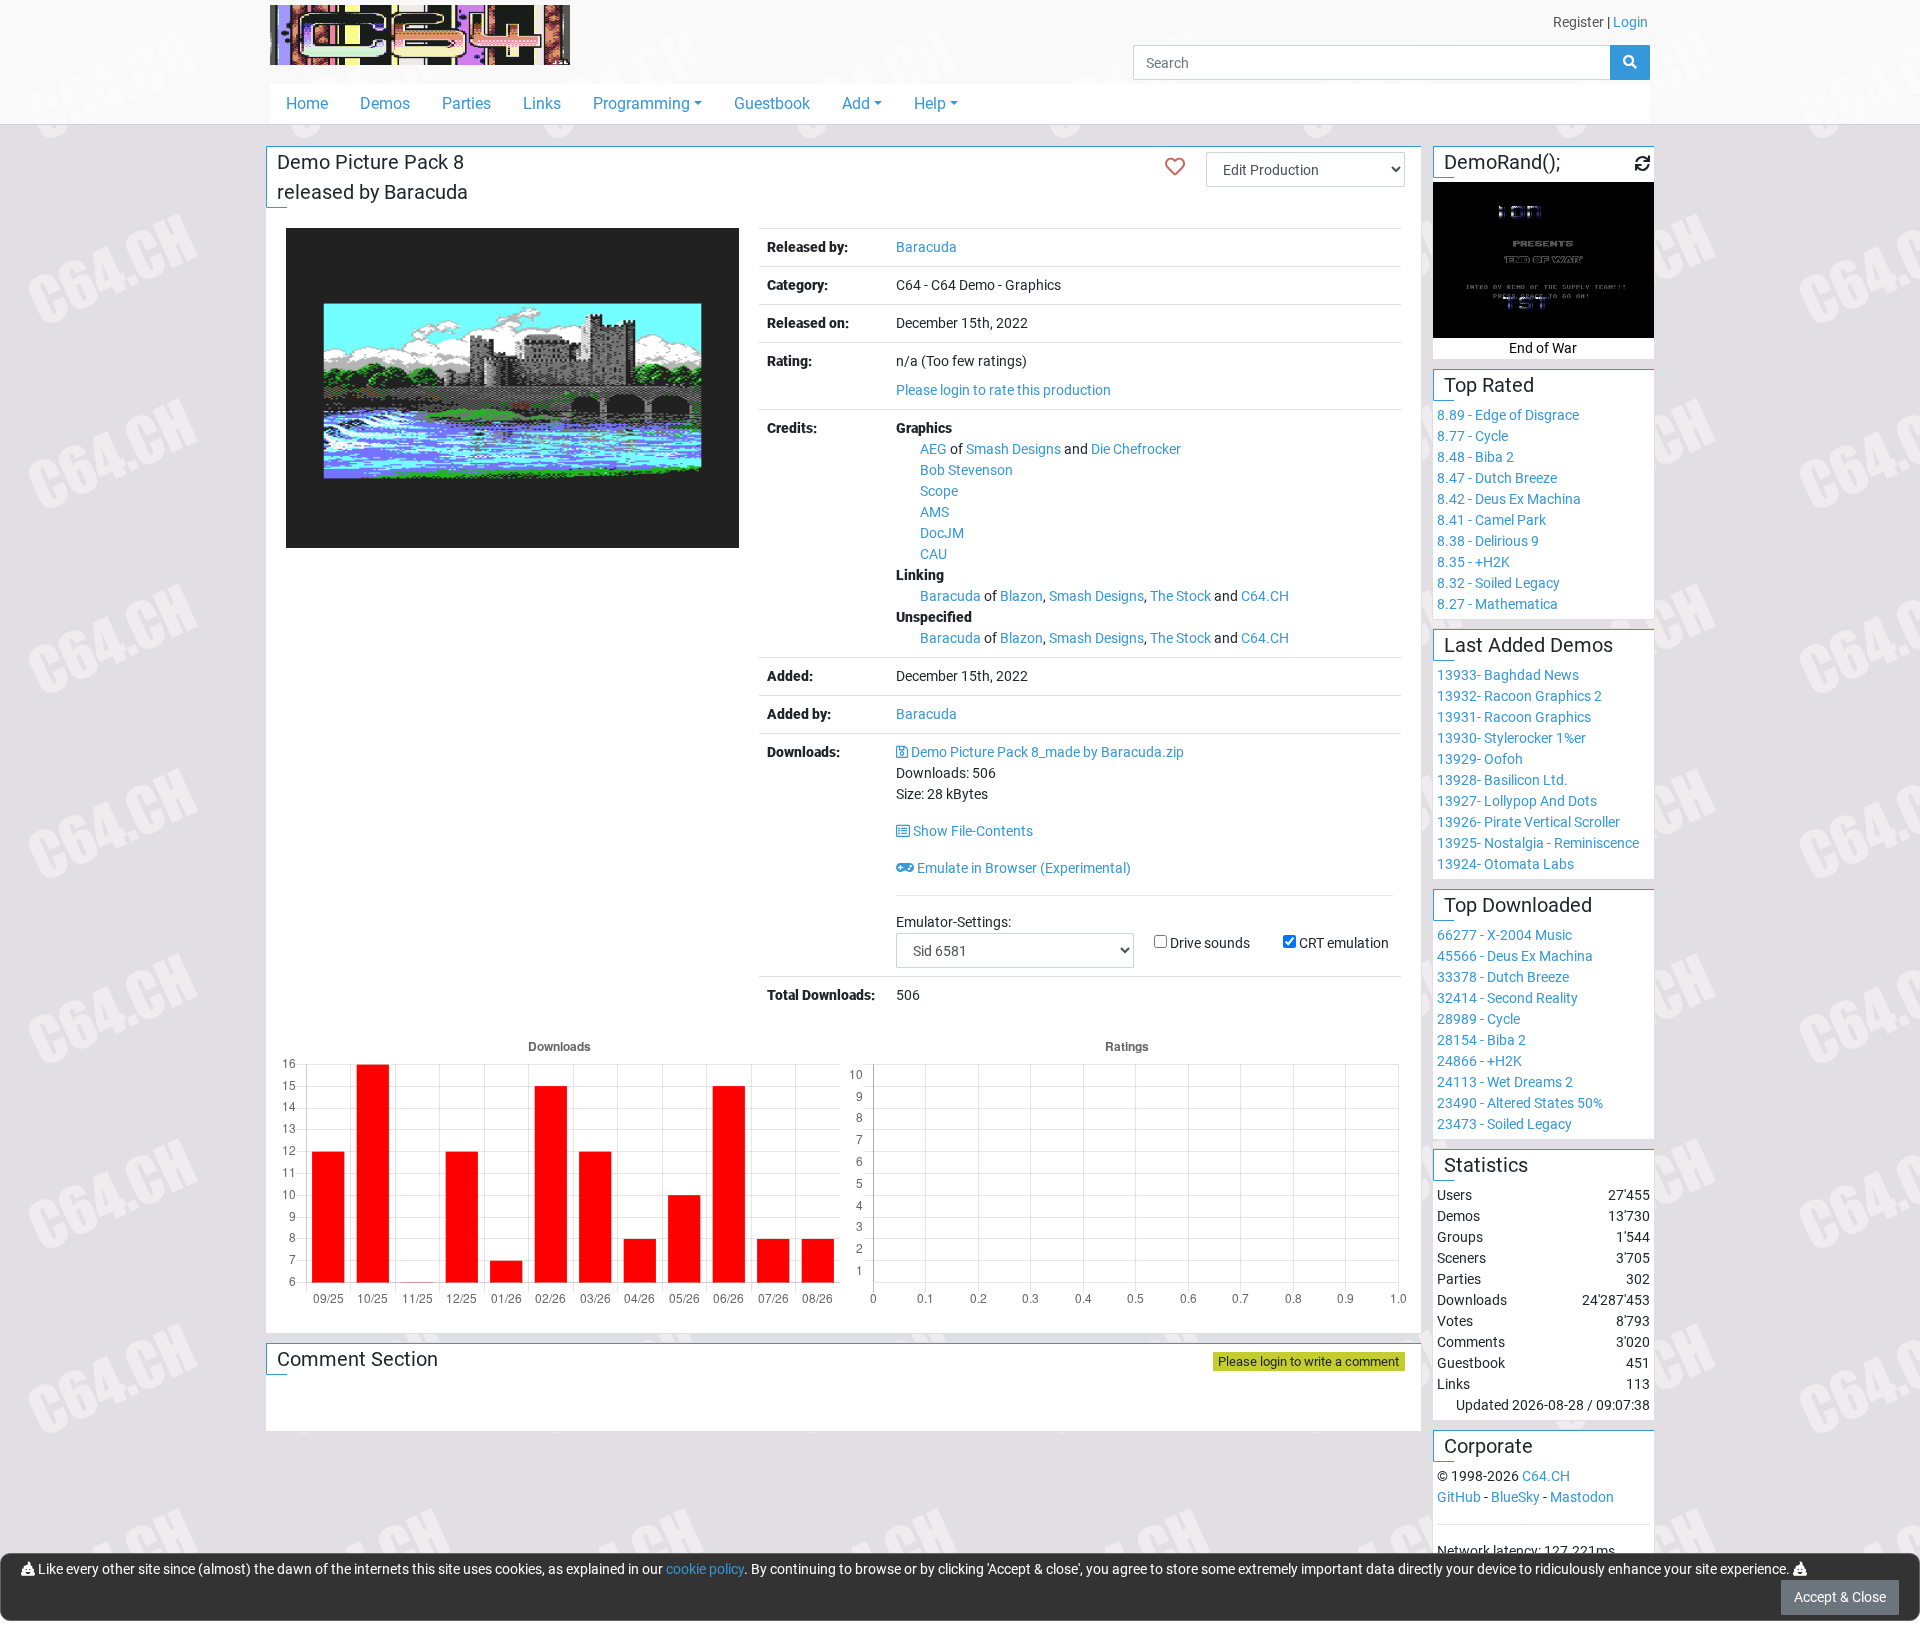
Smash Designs (1013, 449)
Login (1630, 22)
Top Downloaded (1518, 905)
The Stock (1180, 596)
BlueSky (1515, 1497)
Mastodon (1582, 1497)
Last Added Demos (1528, 645)
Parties (466, 103)
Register (1578, 22)
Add (856, 103)
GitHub (1459, 1497)
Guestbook (772, 103)
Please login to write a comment (1308, 1361)
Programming (641, 103)
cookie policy (705, 1569)
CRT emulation (1344, 943)
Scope (939, 491)
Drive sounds (1210, 943)
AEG (933, 449)
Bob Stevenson (966, 470)
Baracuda (426, 192)
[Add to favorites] (1175, 167)
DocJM (942, 533)
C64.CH (1265, 596)
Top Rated (1489, 385)
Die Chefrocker (1136, 449)
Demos (385, 103)
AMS (934, 512)
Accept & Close (1840, 1597)
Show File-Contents (971, 831)
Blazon (1021, 596)
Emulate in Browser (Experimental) (1022, 868)
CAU (933, 554)
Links (542, 103)
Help (930, 103)
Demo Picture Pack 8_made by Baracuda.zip (1047, 752)
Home (307, 103)
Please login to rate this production (1003, 390)
